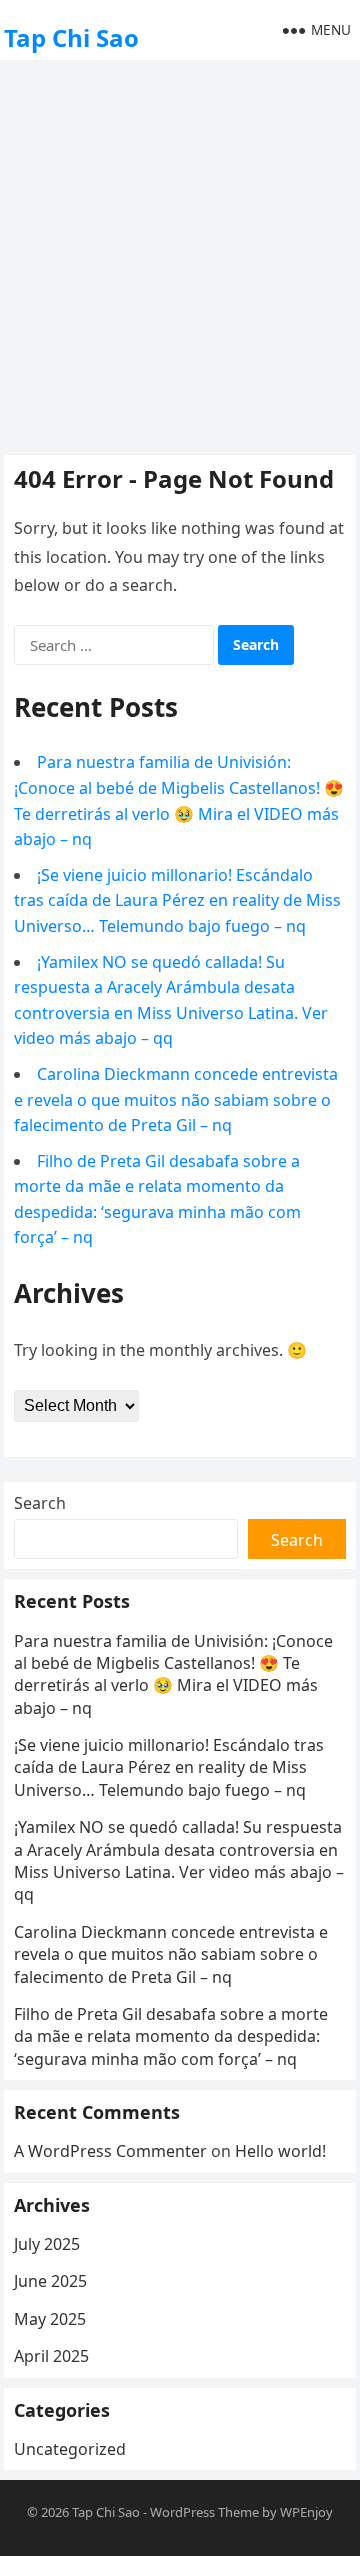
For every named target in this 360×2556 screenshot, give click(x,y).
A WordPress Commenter (110, 2151)
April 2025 (51, 2356)
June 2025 (50, 2281)
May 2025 (50, 2319)
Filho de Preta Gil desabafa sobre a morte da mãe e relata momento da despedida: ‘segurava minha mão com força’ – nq (171, 2036)
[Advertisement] (180, 255)
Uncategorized (70, 2449)
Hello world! (280, 2151)
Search (40, 1503)
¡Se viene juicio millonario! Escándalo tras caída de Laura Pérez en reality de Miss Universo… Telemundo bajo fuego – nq (177, 900)
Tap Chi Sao (71, 37)
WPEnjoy (306, 2512)
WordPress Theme (204, 2512)
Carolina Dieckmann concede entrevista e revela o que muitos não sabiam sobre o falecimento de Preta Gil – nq (176, 1099)
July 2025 (47, 2244)
